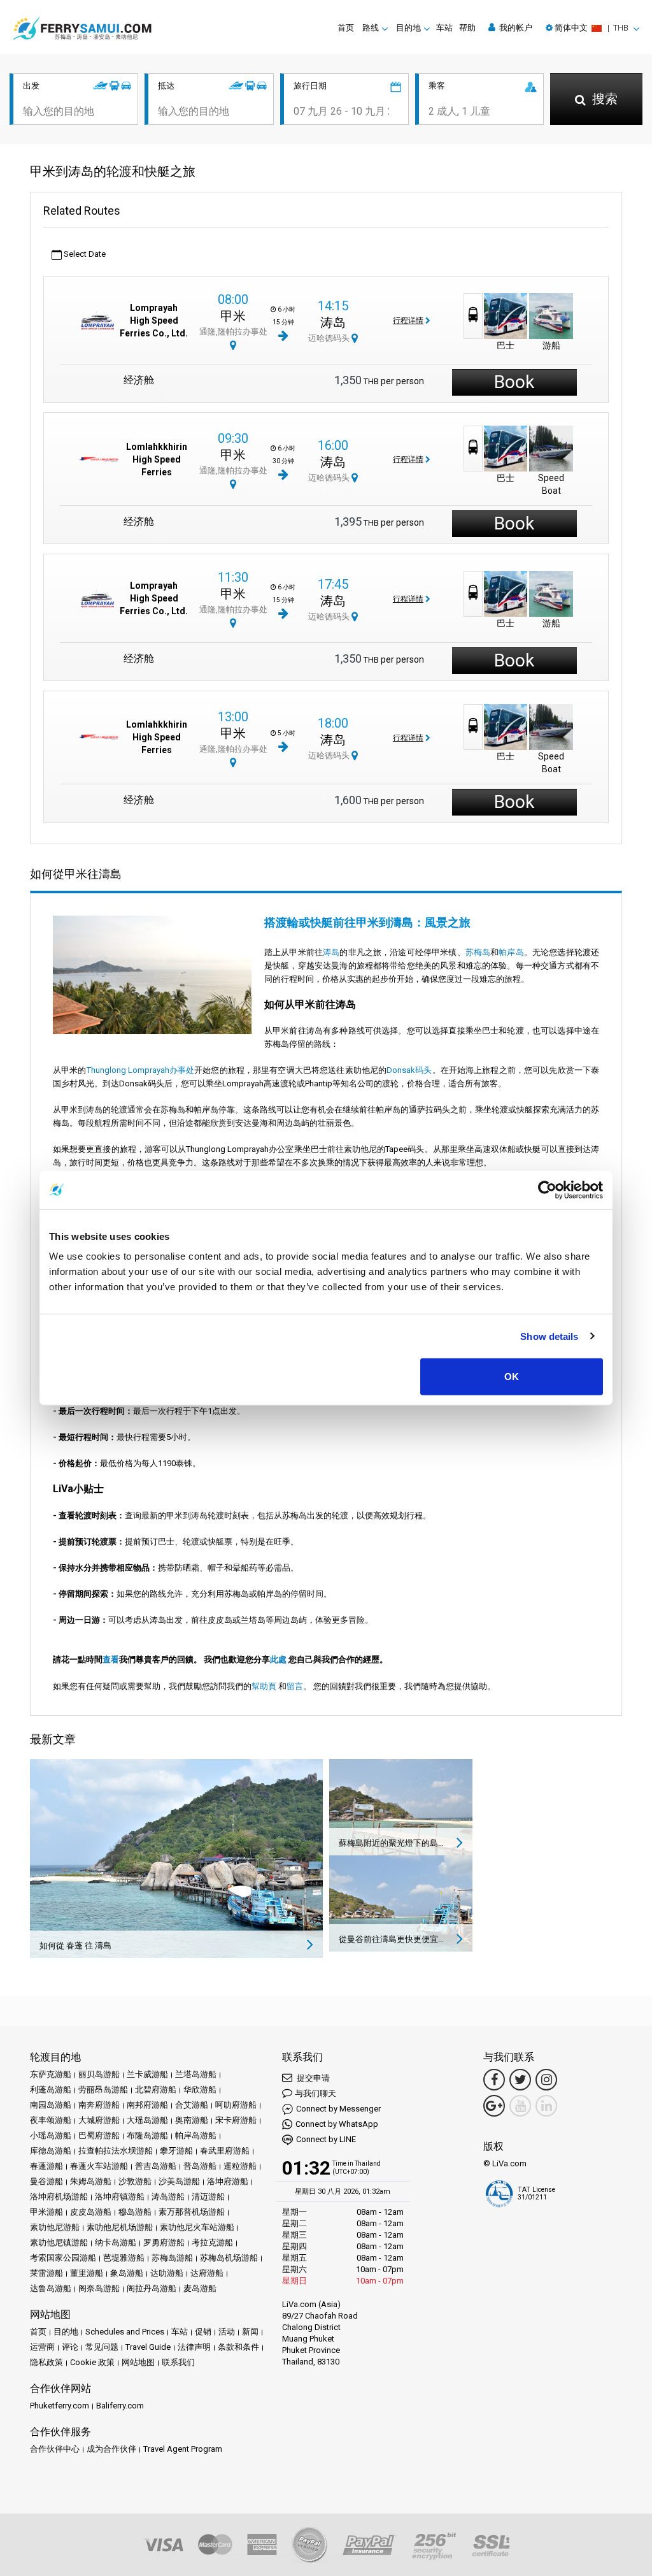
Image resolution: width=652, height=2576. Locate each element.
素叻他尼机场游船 (120, 2227)
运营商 (42, 2347)
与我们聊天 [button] (315, 2093)
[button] (592, 28)
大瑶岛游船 (147, 2120)
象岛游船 (127, 2273)
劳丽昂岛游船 (103, 2090)
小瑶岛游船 (51, 2135)
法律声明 (194, 2347)
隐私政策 (46, 2362)
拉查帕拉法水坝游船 (116, 2151)
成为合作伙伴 (111, 2449)
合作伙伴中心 (55, 2449)
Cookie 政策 (92, 2362)
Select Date (84, 254)
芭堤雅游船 (124, 2258)
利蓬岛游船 (51, 2090)
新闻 (250, 2332)
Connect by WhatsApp (337, 2124)
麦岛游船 (200, 2288)
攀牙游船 (176, 2151)
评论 (70, 2347)
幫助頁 (264, 1686)
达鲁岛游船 (51, 2288)
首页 (346, 28)
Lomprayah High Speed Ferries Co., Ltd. (154, 320)
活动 (227, 2332)
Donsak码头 (409, 1070)
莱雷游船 (46, 2273)
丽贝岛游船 (99, 2074)
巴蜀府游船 (99, 2135)
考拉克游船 (212, 2242)
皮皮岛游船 (91, 2212)
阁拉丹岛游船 (152, 2288)
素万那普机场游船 (192, 2212)
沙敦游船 (135, 2181)
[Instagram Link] (546, 2080)
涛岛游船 (168, 2197)
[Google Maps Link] (494, 2106)
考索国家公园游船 (63, 2258)
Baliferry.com (120, 2406)
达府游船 (207, 2273)
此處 (278, 1659)
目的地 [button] (408, 28)
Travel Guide (148, 2347)
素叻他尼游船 (55, 2227)
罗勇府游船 (164, 2242)
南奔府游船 (99, 2105)
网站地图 (138, 2362)
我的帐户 (515, 28)
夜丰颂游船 (51, 2120)
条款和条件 (238, 2347)
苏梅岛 (478, 952)
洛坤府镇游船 (120, 2197)
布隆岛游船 (147, 2135)
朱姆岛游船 (91, 2181)
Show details (549, 1336)
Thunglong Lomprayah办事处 (141, 1070)
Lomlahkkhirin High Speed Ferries (157, 459)
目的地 (66, 2332)
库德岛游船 (51, 2151)
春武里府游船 (225, 2151)
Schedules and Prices (125, 2332)
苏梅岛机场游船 (229, 2258)
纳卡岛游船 (116, 2242)
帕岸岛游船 (196, 2135)
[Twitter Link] (520, 2080)
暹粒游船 (240, 2166)
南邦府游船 (147, 2105)
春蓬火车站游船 (99, 2166)
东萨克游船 (51, 2074)
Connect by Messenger (338, 2109)
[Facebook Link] (494, 2080)
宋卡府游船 (236, 2120)
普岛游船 (200, 2166)
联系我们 (178, 2362)
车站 (444, 28)
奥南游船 (192, 2120)
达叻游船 (167, 2273)
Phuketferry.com (60, 2406)
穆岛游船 (135, 2212)
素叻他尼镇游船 (59, 2242)
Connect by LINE (326, 2139)
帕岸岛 (511, 952)
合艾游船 (192, 2105)
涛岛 (333, 322)
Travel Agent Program (183, 2449)
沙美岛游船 (179, 2181)
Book (514, 382)
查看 (111, 1659)
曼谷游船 (46, 2181)
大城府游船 (99, 2120)
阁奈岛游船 (99, 2288)
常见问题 (102, 2347)
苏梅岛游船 (172, 2258)
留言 (295, 1686)
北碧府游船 (156, 2090)
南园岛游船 (51, 2105)
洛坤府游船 (228, 2181)
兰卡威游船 (147, 2074)
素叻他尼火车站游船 (197, 2227)
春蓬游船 (46, 2166)
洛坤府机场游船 (59, 2197)
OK (512, 1377)
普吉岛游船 (156, 2166)
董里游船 (87, 2273)
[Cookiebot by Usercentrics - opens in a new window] (547, 1190)
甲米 (233, 316)
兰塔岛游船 (196, 2074)
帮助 (467, 28)
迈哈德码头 (330, 338)
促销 (203, 2332)
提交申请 (312, 2078)
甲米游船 (46, 2212)
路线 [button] (371, 28)
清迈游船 (208, 2197)
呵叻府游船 (236, 2105)
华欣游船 (200, 2090)
